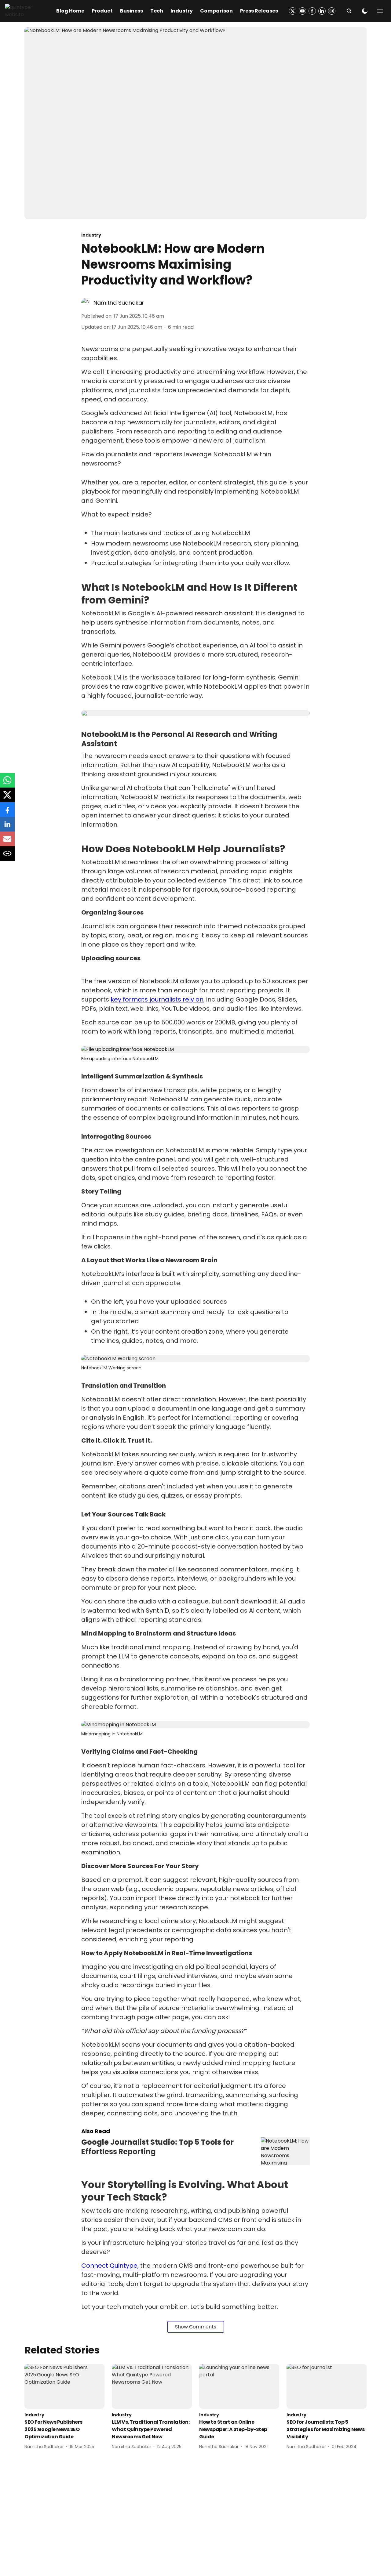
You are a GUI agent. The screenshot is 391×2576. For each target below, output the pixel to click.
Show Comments (196, 2327)
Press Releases (259, 11)
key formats (130, 999)
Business (132, 11)
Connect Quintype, (111, 2266)
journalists (165, 999)
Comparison (216, 11)
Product (102, 11)
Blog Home (70, 11)
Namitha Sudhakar (119, 303)
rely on (192, 999)
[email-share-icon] (7, 842)
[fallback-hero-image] (64, 2386)
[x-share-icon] (7, 798)
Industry (182, 11)
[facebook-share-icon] (7, 813)
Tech (157, 11)
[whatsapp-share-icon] (7, 783)
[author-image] (86, 303)
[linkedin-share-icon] (7, 827)
